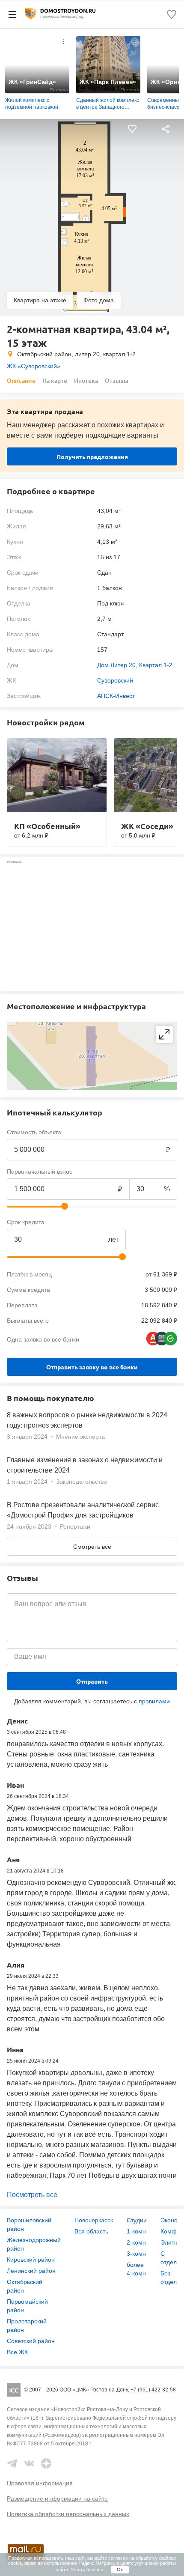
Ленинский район (31, 2271)
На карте (55, 380)
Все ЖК (17, 2352)
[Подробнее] (64, 42)
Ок (120, 2570)
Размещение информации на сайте (57, 2498)
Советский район (31, 2341)
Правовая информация (40, 2483)
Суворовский (115, 680)
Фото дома (99, 300)
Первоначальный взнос (40, 1172)
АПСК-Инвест (116, 696)
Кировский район (31, 2260)
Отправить (92, 1681)
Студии (137, 2220)
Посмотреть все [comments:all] (32, 2195)
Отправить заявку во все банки (92, 1367)
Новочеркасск (94, 2220)
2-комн (136, 2242)
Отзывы (117, 380)
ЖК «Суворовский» (34, 366)
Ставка (139, 1222)
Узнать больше (87, 2570)
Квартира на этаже (40, 300)
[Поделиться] (166, 129)
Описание (21, 380)
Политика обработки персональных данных (68, 2514)
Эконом (171, 2220)
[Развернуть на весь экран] (164, 1035)
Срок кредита (26, 1222)
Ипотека (86, 380)
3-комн (136, 2254)
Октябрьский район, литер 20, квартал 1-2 (76, 354)
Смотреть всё (92, 1547)
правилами (154, 1701)
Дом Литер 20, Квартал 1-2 (135, 665)
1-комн (136, 2231)
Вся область (91, 2231)
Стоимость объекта (34, 1132)
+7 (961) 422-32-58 (153, 2390)
